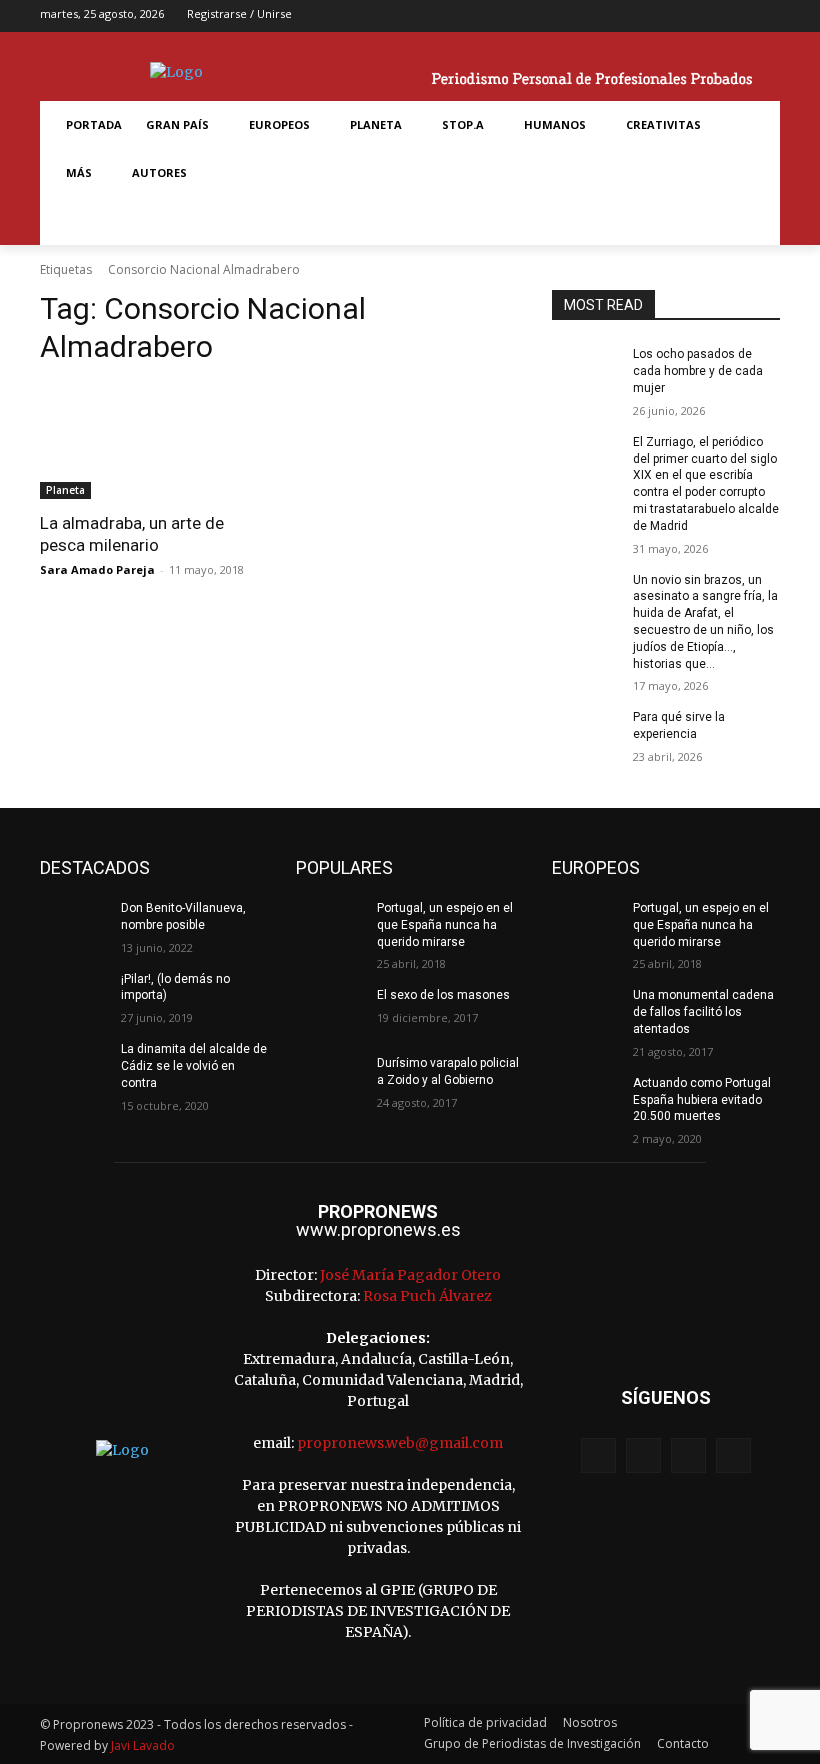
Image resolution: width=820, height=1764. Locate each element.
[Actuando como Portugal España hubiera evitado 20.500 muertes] (586, 1099)
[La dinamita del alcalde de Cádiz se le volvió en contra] (74, 1065)
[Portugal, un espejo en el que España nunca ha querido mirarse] (330, 924)
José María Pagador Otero (410, 1275)
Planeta (65, 490)
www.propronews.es (378, 1229)
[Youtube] (766, 16)
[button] (78, 221)
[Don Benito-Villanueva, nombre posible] (74, 924)
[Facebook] (672, 16)
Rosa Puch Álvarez (427, 1296)
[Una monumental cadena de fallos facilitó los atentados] (586, 1011)
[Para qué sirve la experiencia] (586, 733)
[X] (735, 16)
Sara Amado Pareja (97, 569)
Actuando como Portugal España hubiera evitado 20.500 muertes (702, 1100)
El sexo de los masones (443, 995)
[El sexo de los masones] (330, 1011)
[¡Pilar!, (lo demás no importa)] (74, 995)
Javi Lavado (143, 1745)
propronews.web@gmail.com (400, 1443)
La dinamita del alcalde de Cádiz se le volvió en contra (194, 1066)
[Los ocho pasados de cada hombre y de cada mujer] (586, 370)
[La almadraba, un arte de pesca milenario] (154, 442)
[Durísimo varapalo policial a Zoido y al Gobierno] (330, 1079)
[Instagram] (703, 16)
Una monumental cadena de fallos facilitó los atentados (703, 1012)
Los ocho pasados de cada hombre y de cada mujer (698, 371)
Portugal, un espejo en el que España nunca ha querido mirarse (445, 925)
